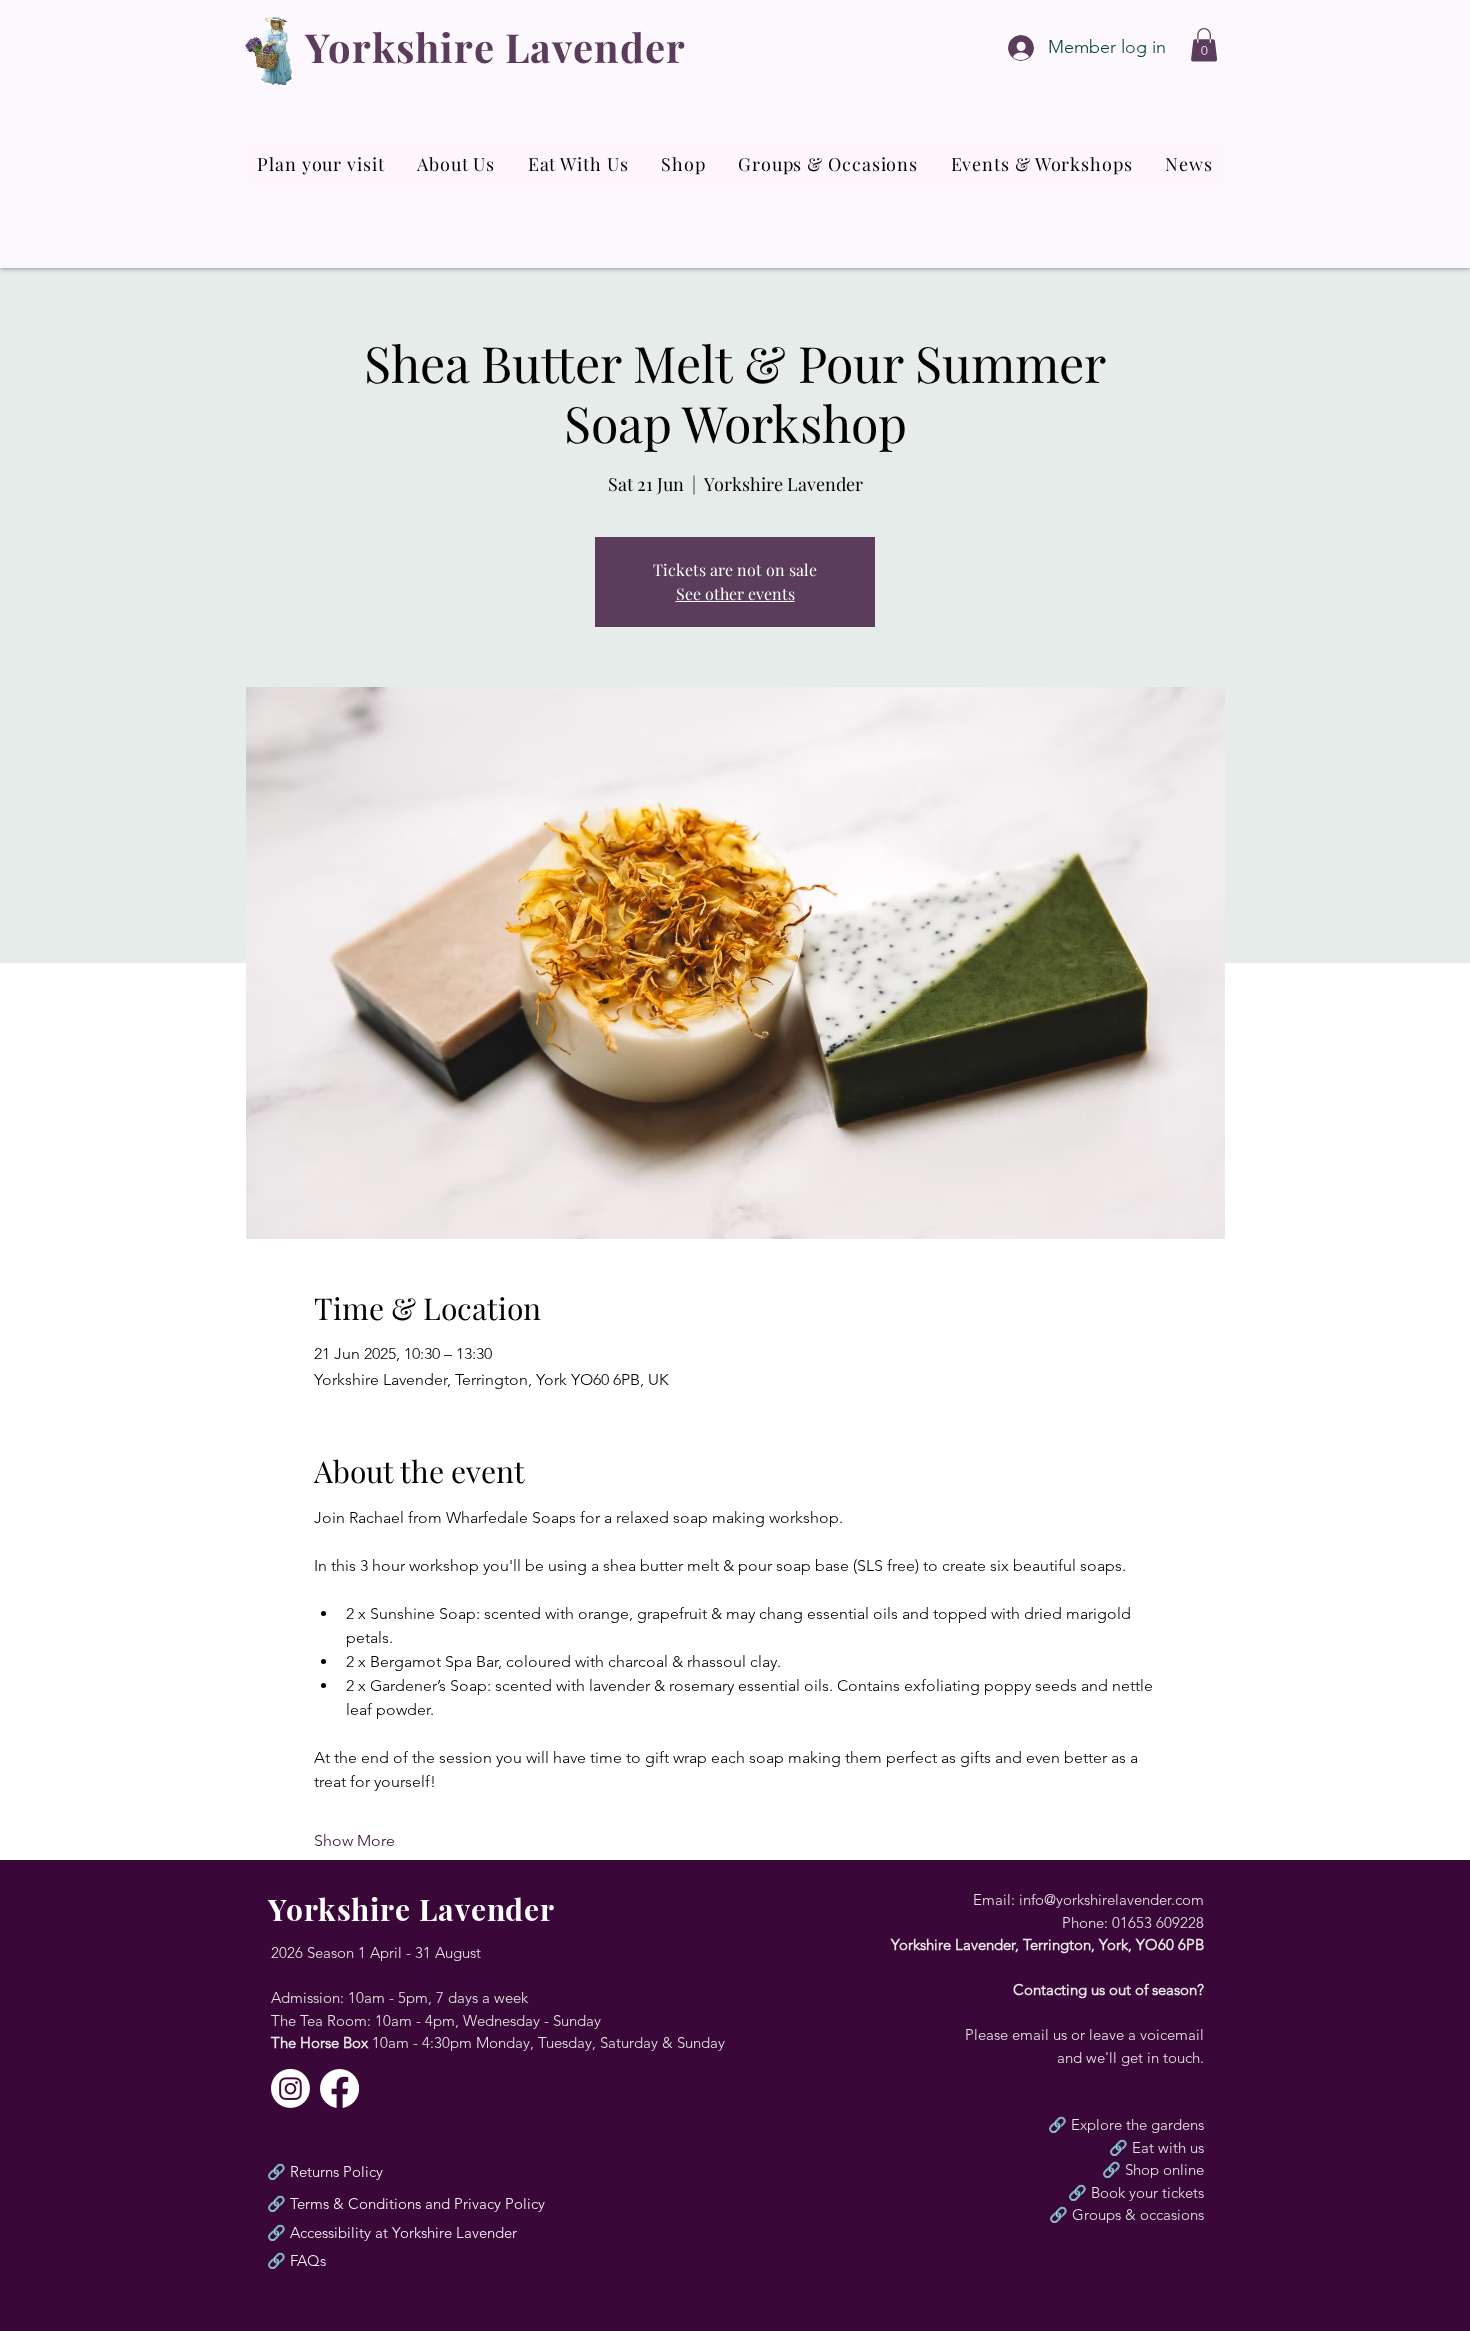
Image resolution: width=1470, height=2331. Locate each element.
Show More (354, 1840)
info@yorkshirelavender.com (1111, 1899)
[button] (1204, 44)
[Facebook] (339, 2088)
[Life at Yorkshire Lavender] (290, 2088)
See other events (735, 593)
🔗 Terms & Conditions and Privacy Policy (406, 2203)
